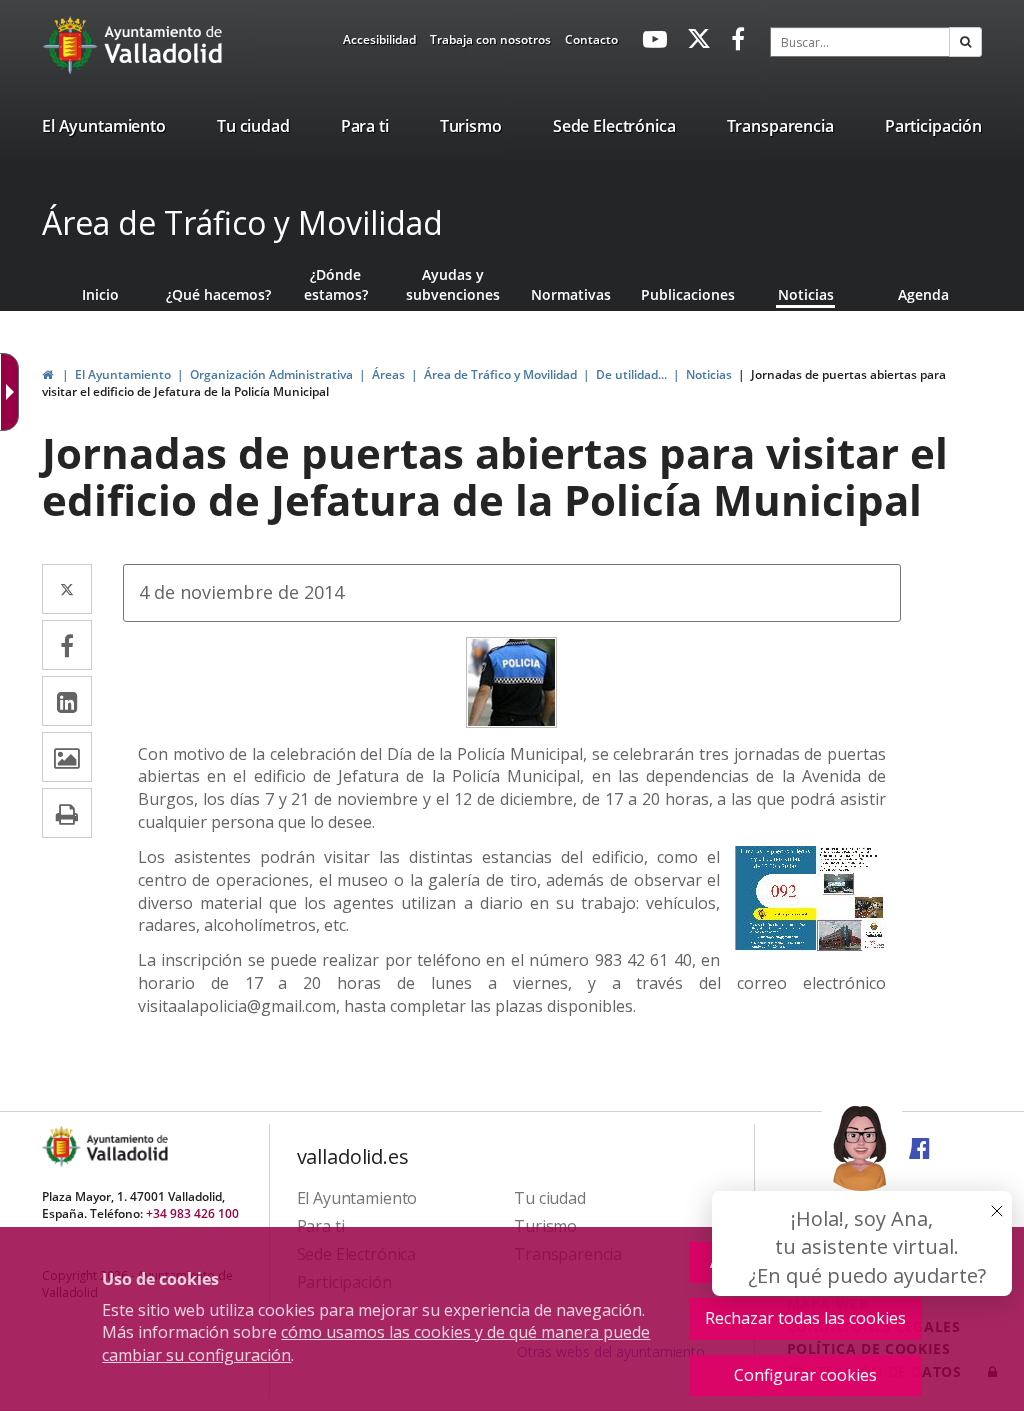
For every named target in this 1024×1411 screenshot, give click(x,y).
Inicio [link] (100, 294)
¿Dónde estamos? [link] (336, 284)
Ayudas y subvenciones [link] (453, 284)
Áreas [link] (388, 374)
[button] (965, 42)
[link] (379, 43)
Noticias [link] (806, 294)
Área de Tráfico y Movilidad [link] (500, 374)
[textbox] (860, 42)
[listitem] (104, 130)
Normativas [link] (571, 294)
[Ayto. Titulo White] (164, 45)
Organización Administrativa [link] (271, 374)
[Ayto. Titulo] (126, 1146)
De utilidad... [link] (631, 374)
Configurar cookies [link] (805, 1375)
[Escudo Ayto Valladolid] (63, 1146)
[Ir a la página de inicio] (72, 45)
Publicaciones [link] (688, 294)
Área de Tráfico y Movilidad (242, 222)
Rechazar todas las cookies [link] (805, 1318)
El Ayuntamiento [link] (123, 374)
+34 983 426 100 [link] (192, 1213)
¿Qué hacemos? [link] (218, 294)
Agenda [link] (923, 294)
